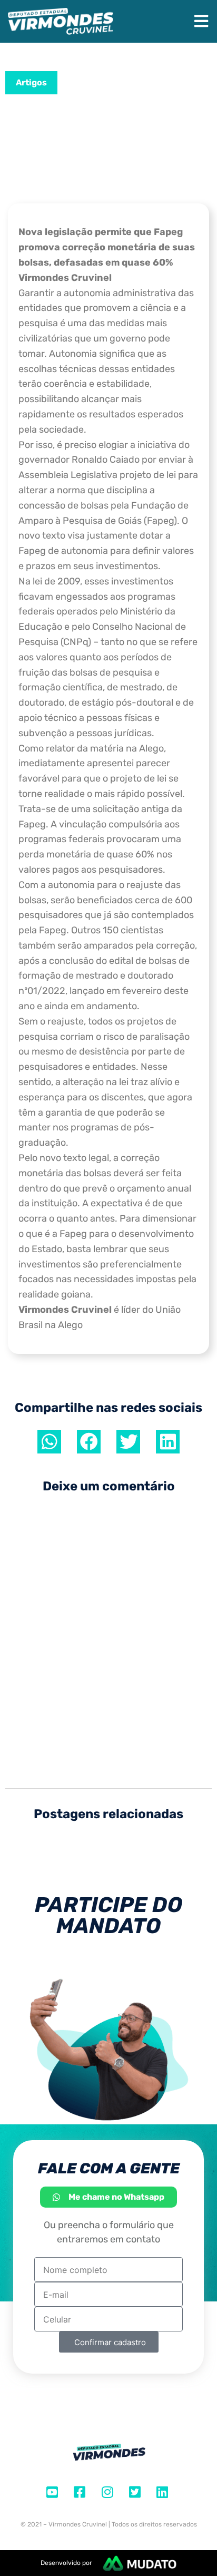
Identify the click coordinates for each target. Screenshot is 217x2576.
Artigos (31, 82)
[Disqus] (108, 1635)
